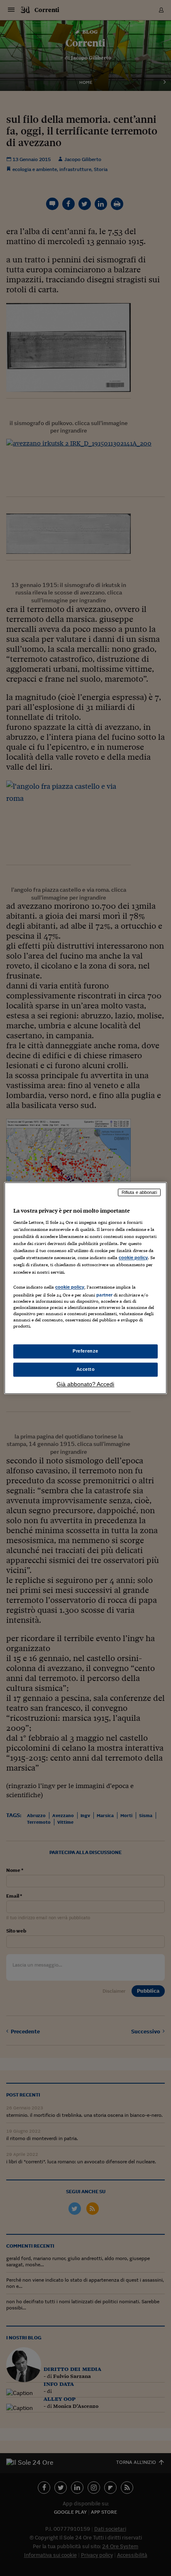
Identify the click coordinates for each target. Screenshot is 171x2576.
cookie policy (133, 1258)
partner (104, 1295)
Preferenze (85, 1351)
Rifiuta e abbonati (139, 1192)
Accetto (86, 1369)
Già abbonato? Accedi (85, 1384)
